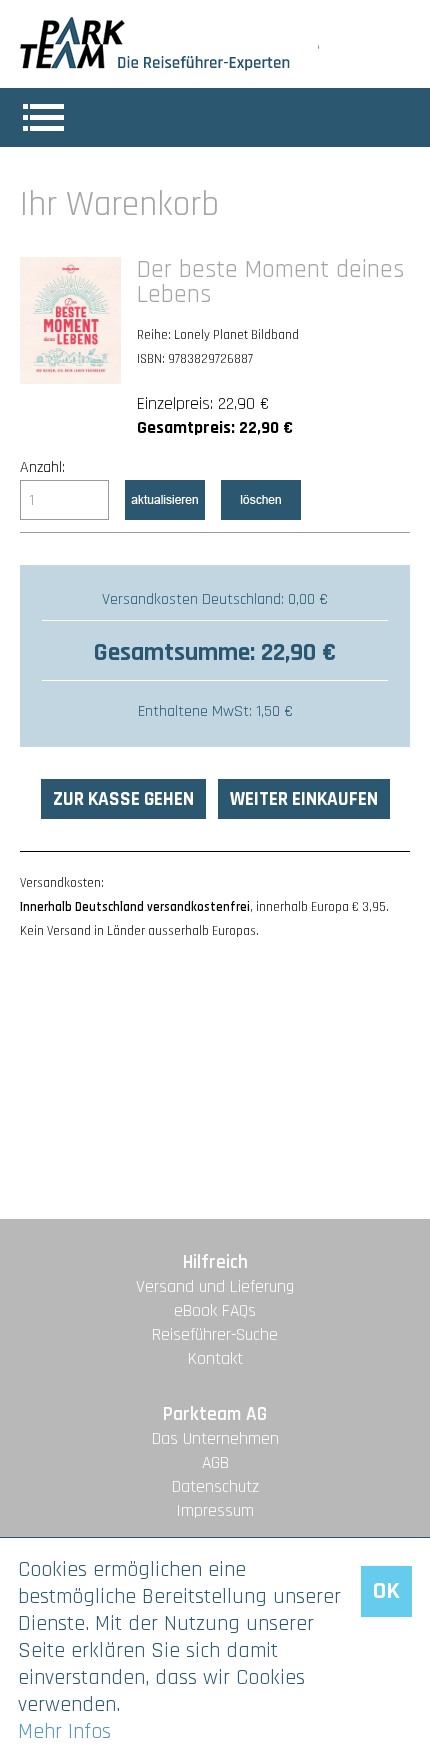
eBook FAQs (215, 1311)
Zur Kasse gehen (123, 799)
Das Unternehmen (215, 1439)
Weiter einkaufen (304, 799)
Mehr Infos (64, 1731)
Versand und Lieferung (215, 1287)
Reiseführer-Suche (215, 1335)
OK (386, 1591)
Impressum (215, 1511)
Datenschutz (215, 1487)
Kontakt (215, 1359)
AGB (215, 1463)
